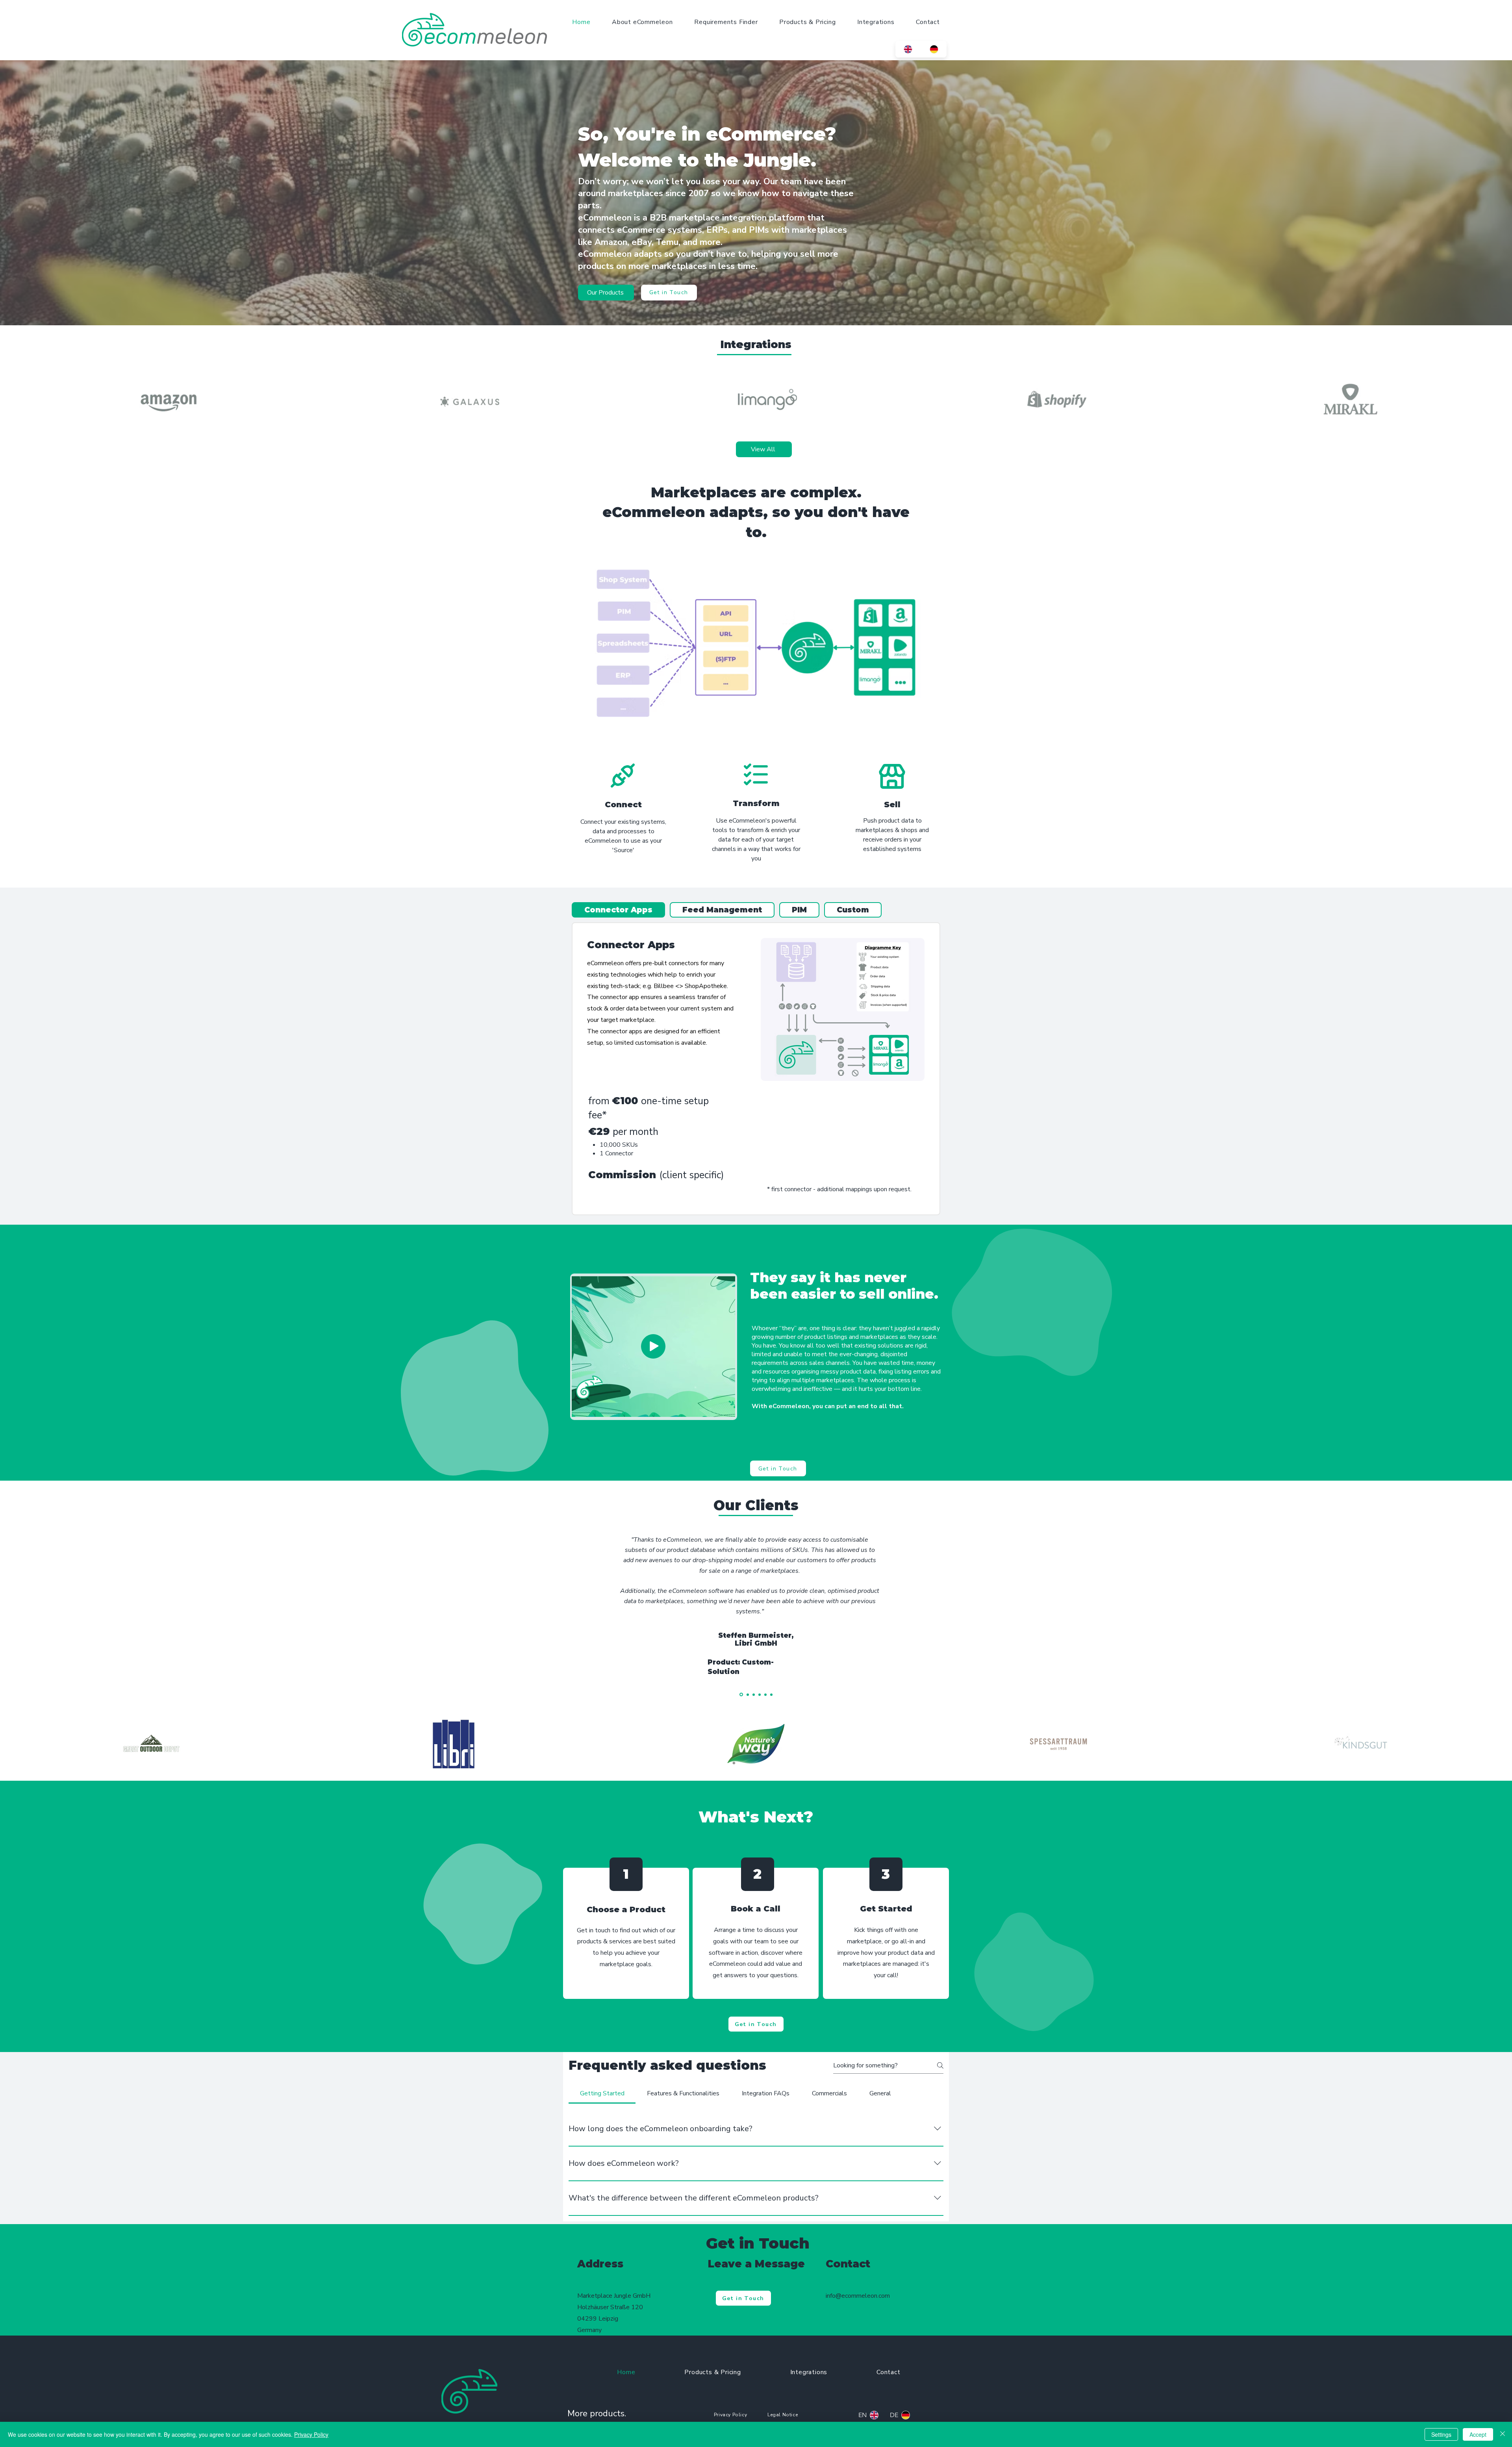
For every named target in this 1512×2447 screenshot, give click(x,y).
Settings (1441, 2434)
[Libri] (741, 1694)
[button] (653, 1346)
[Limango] (747, 1695)
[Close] (1503, 2434)
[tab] (618, 910)
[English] (908, 49)
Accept (1478, 2434)
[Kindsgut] (771, 1694)
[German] (934, 49)
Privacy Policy (311, 2434)
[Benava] (754, 1694)
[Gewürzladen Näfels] (765, 1694)
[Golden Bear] (760, 1694)
